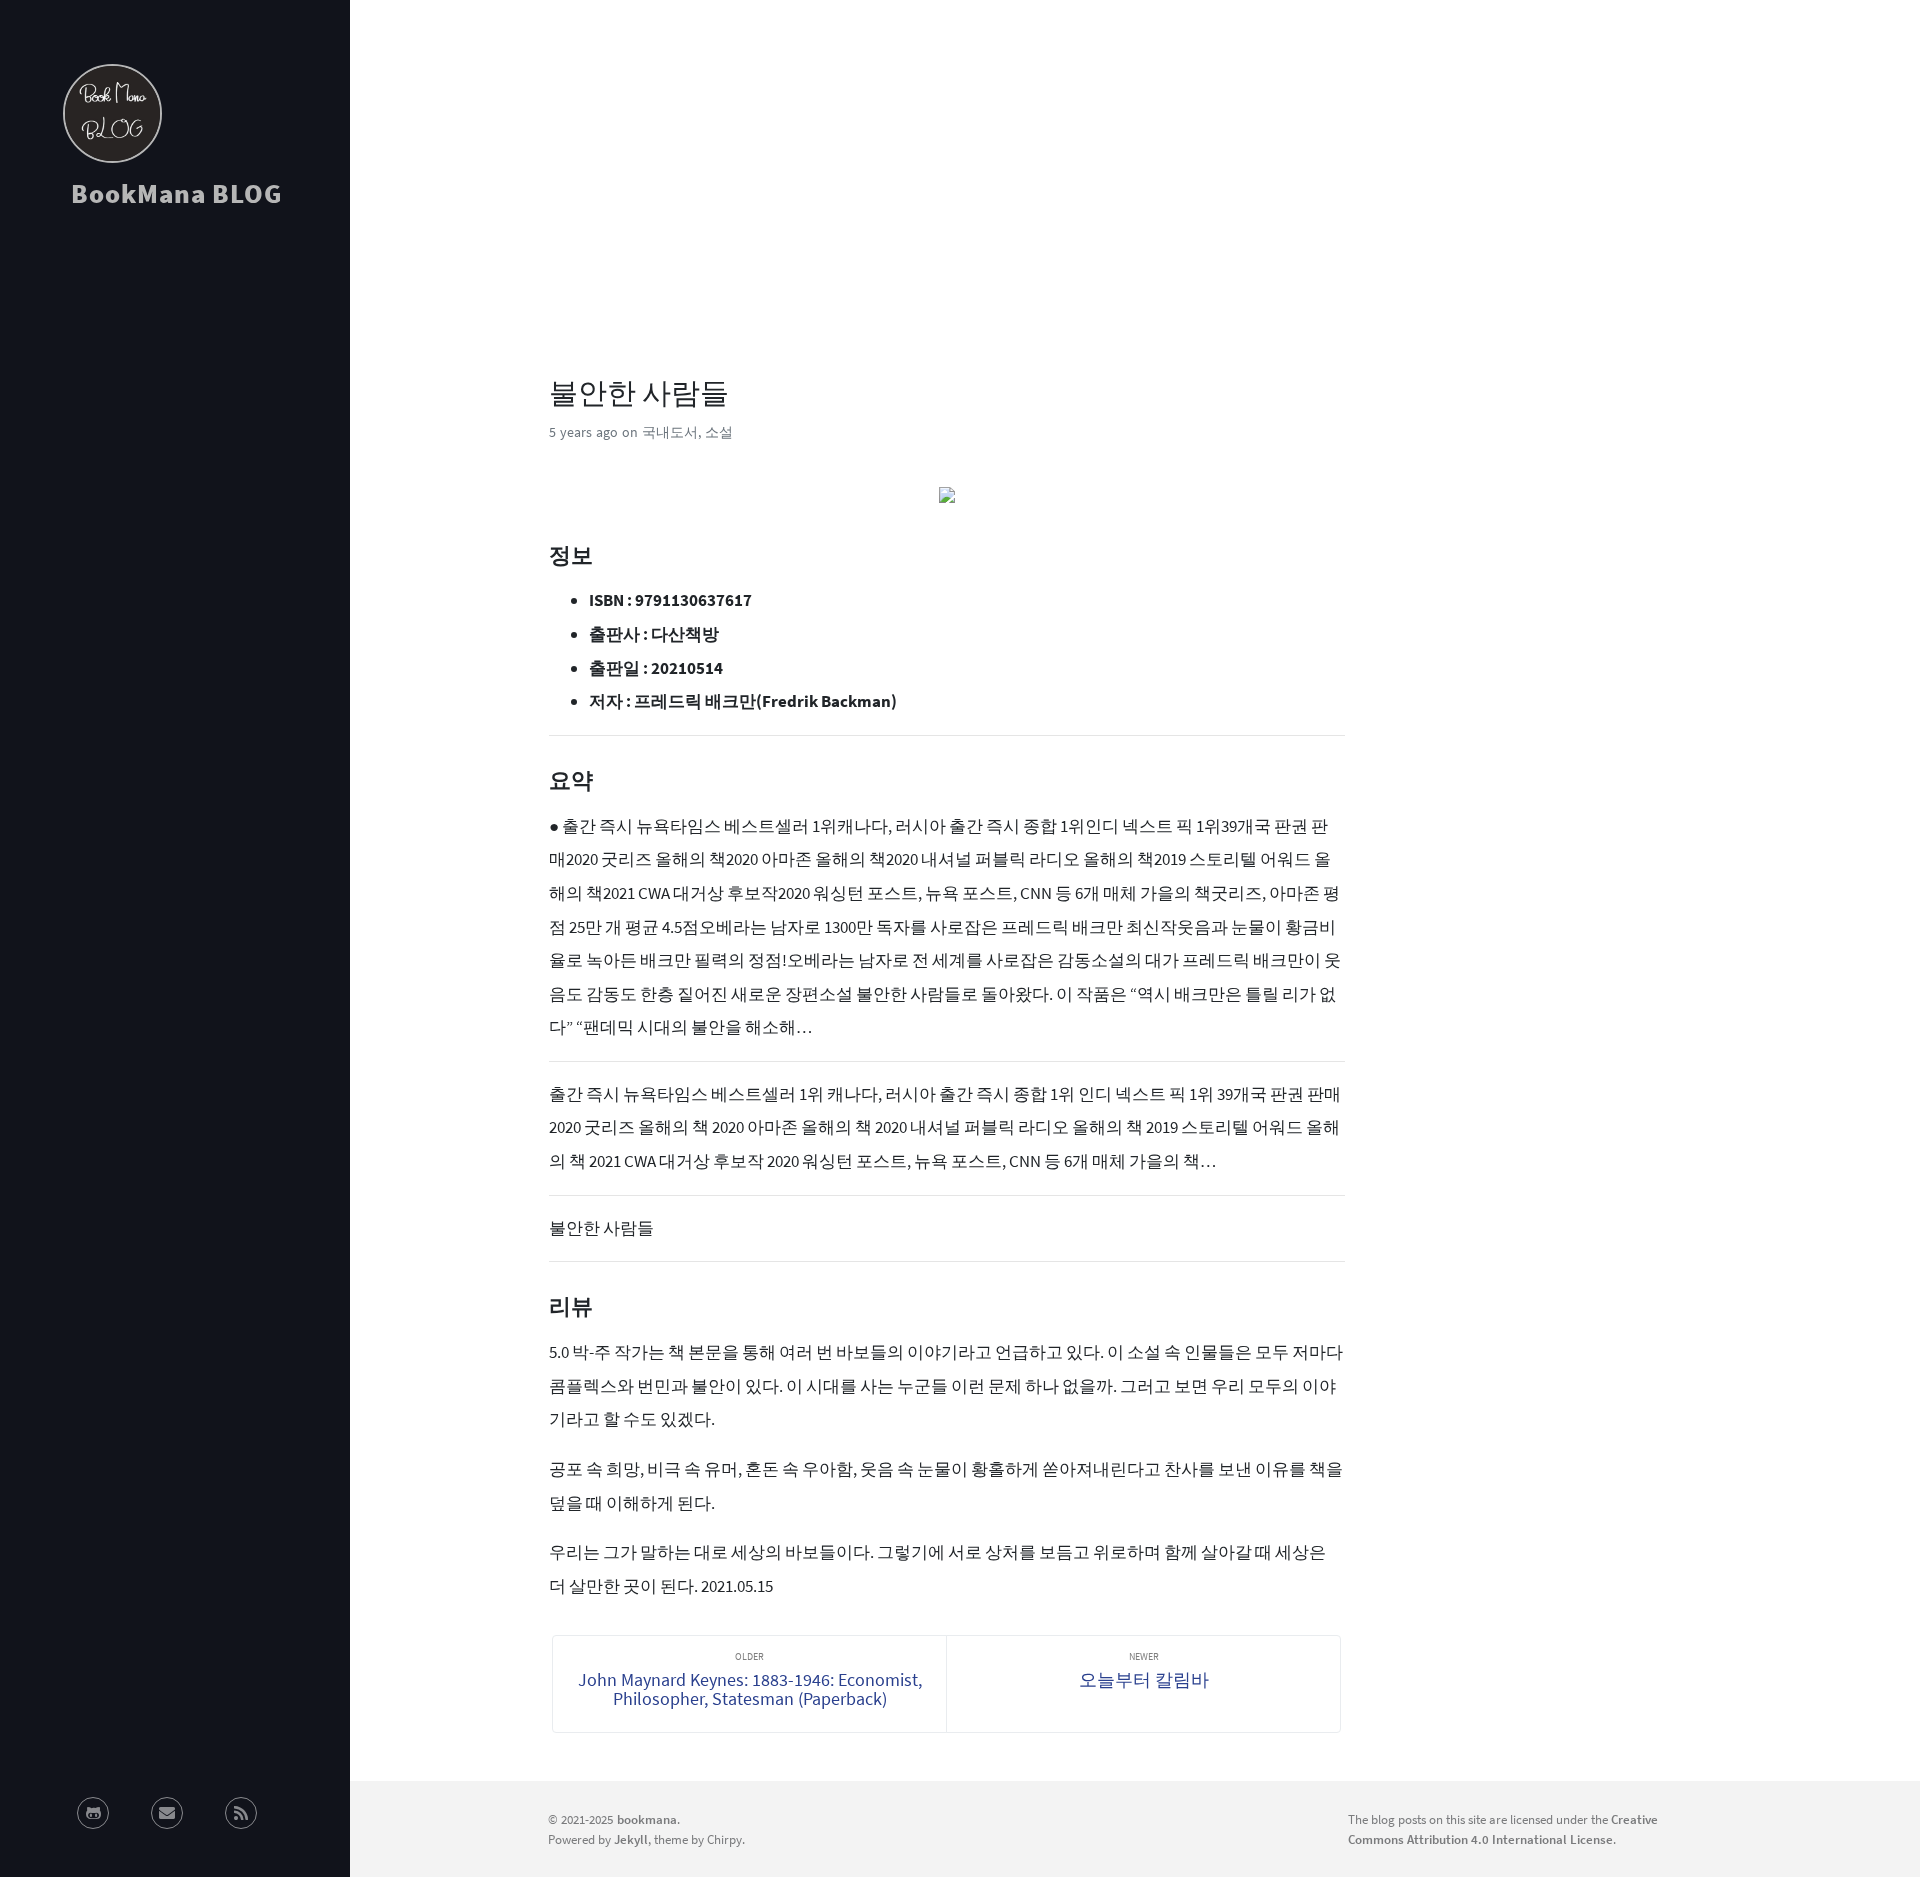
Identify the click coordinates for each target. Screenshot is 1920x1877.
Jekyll (631, 1839)
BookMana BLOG (176, 193)
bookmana (647, 1819)
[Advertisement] (175, 404)
